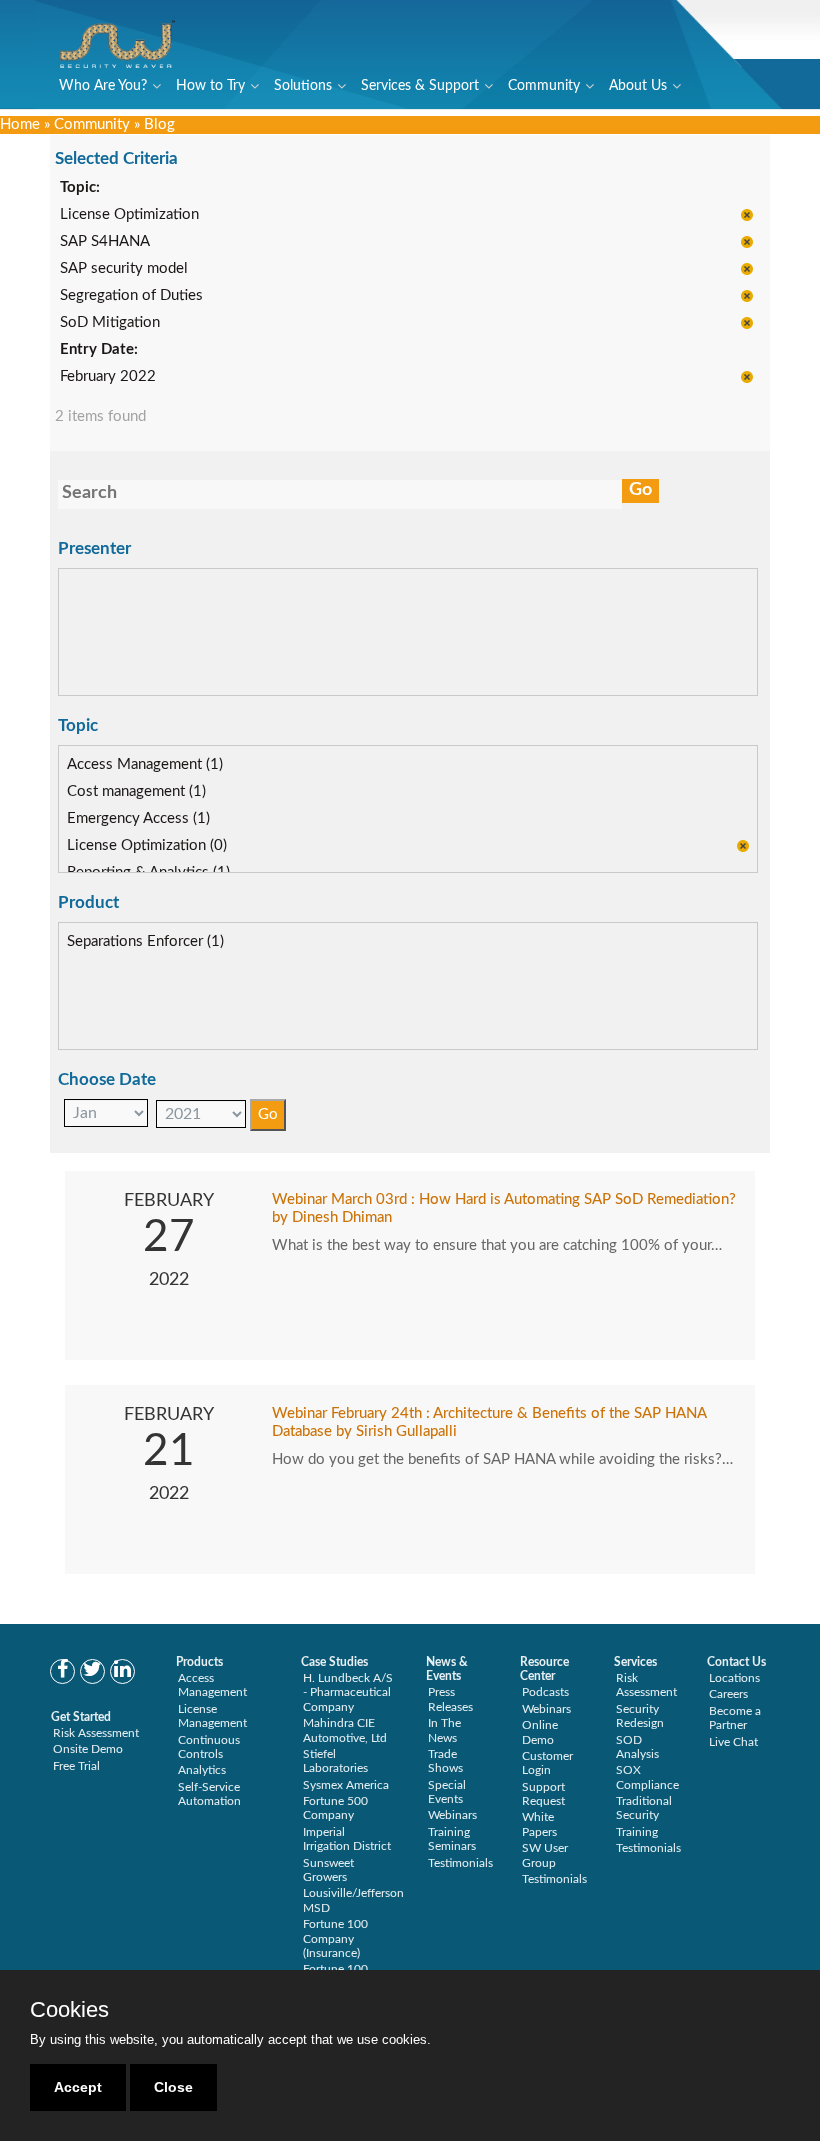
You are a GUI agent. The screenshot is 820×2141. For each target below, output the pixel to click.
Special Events (447, 1792)
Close (173, 2087)
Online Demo (540, 1732)
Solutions (303, 86)
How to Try (210, 86)
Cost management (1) (136, 791)
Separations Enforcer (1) (145, 941)
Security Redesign (640, 1716)
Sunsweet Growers (328, 1870)
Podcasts (545, 1692)
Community (544, 86)
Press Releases (450, 1699)
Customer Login (547, 1763)
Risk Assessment (96, 1733)
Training (637, 1832)
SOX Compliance (647, 1777)
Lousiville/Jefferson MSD (353, 1900)
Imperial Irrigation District (347, 1839)
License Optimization (129, 214)
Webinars (452, 1815)
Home (20, 124)
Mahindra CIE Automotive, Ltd (345, 1730)
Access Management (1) (145, 764)
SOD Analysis (637, 1747)
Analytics (202, 1770)
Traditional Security (644, 1808)
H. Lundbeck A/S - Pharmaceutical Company (348, 1692)
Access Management (212, 1685)
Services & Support (420, 86)
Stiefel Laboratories (335, 1761)
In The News (444, 1730)
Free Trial (76, 1766)
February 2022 (108, 376)
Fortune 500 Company (335, 1808)
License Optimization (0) (147, 845)
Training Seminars (452, 1839)
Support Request (543, 1794)
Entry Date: (99, 349)
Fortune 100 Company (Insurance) (335, 1938)
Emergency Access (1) (138, 818)
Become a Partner (735, 1718)
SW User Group (545, 1855)
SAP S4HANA (105, 241)
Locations (734, 1678)
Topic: (80, 187)
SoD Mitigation (110, 322)
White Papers (539, 1824)
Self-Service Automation (209, 1794)
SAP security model (124, 268)
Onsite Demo (88, 1749)
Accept (78, 2087)
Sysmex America (346, 1785)
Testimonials (460, 1863)
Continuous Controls (209, 1747)
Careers (728, 1694)
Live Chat (733, 1742)
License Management (212, 1716)
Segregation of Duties (131, 295)
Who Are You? (103, 86)
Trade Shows (445, 1761)
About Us (638, 86)
